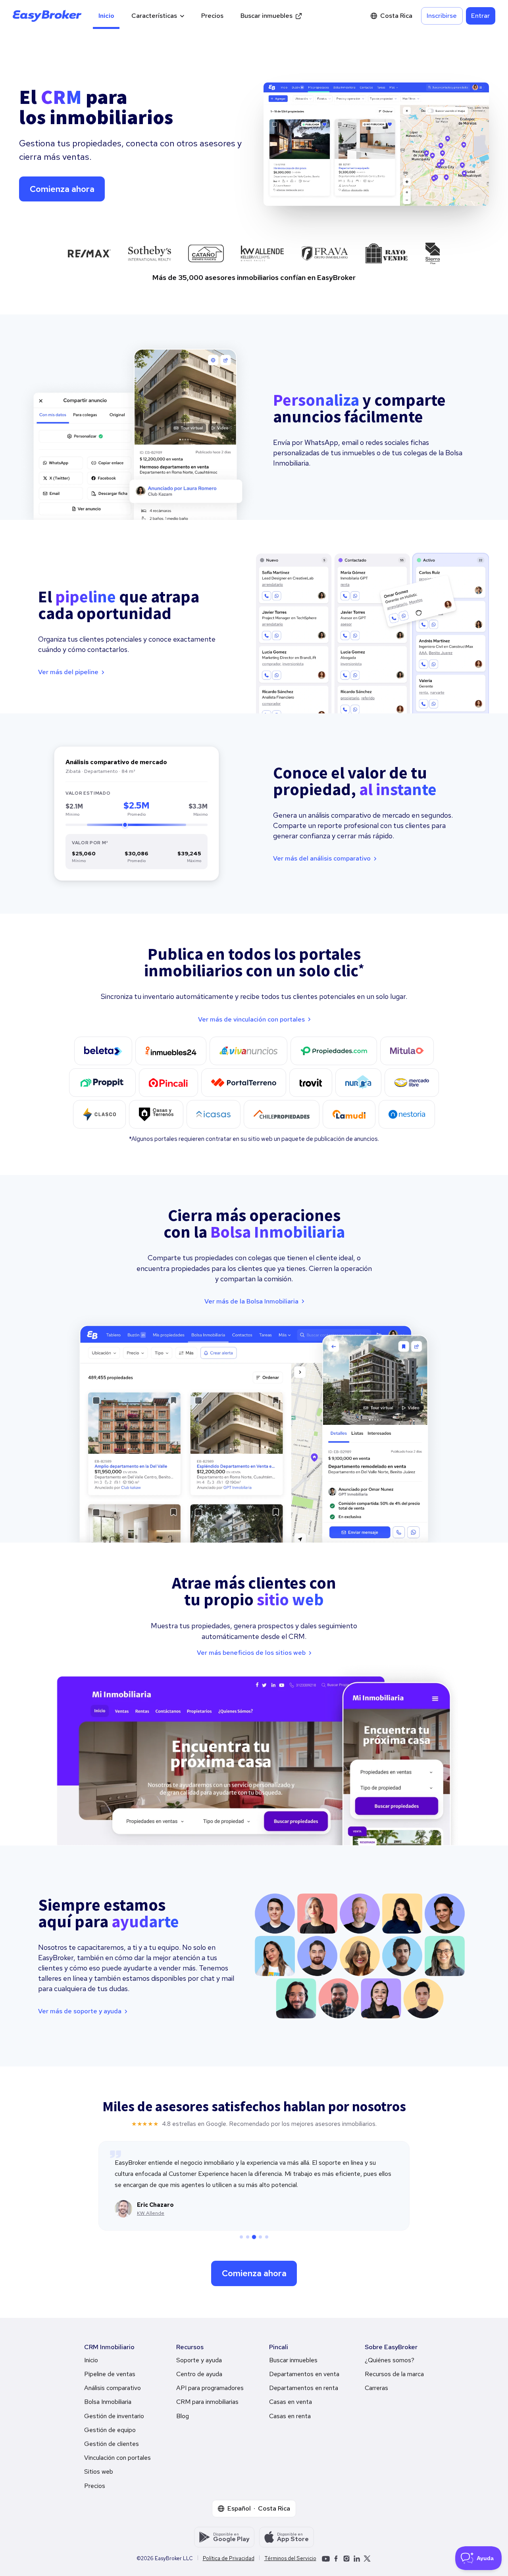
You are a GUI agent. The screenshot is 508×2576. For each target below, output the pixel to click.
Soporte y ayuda (199, 2360)
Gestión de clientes (112, 2444)
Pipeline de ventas (110, 2374)
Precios (212, 16)
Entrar (480, 16)
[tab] (241, 2237)
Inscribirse (442, 16)
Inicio (106, 16)
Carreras (376, 2388)
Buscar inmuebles (267, 16)
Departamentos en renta (304, 2388)
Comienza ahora (62, 189)
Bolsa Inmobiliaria (108, 2402)
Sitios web (99, 2472)
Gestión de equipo (110, 2430)
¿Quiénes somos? (390, 2360)
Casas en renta (290, 2416)
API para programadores (210, 2388)
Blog (183, 2416)
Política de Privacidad (229, 2559)
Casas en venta (291, 2402)
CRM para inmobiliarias (207, 2402)
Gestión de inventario (114, 2416)
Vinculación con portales (117, 2458)
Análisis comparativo (113, 2388)
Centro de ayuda (199, 2374)
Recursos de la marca (394, 2374)
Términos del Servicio (290, 2559)
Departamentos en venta (304, 2374)
